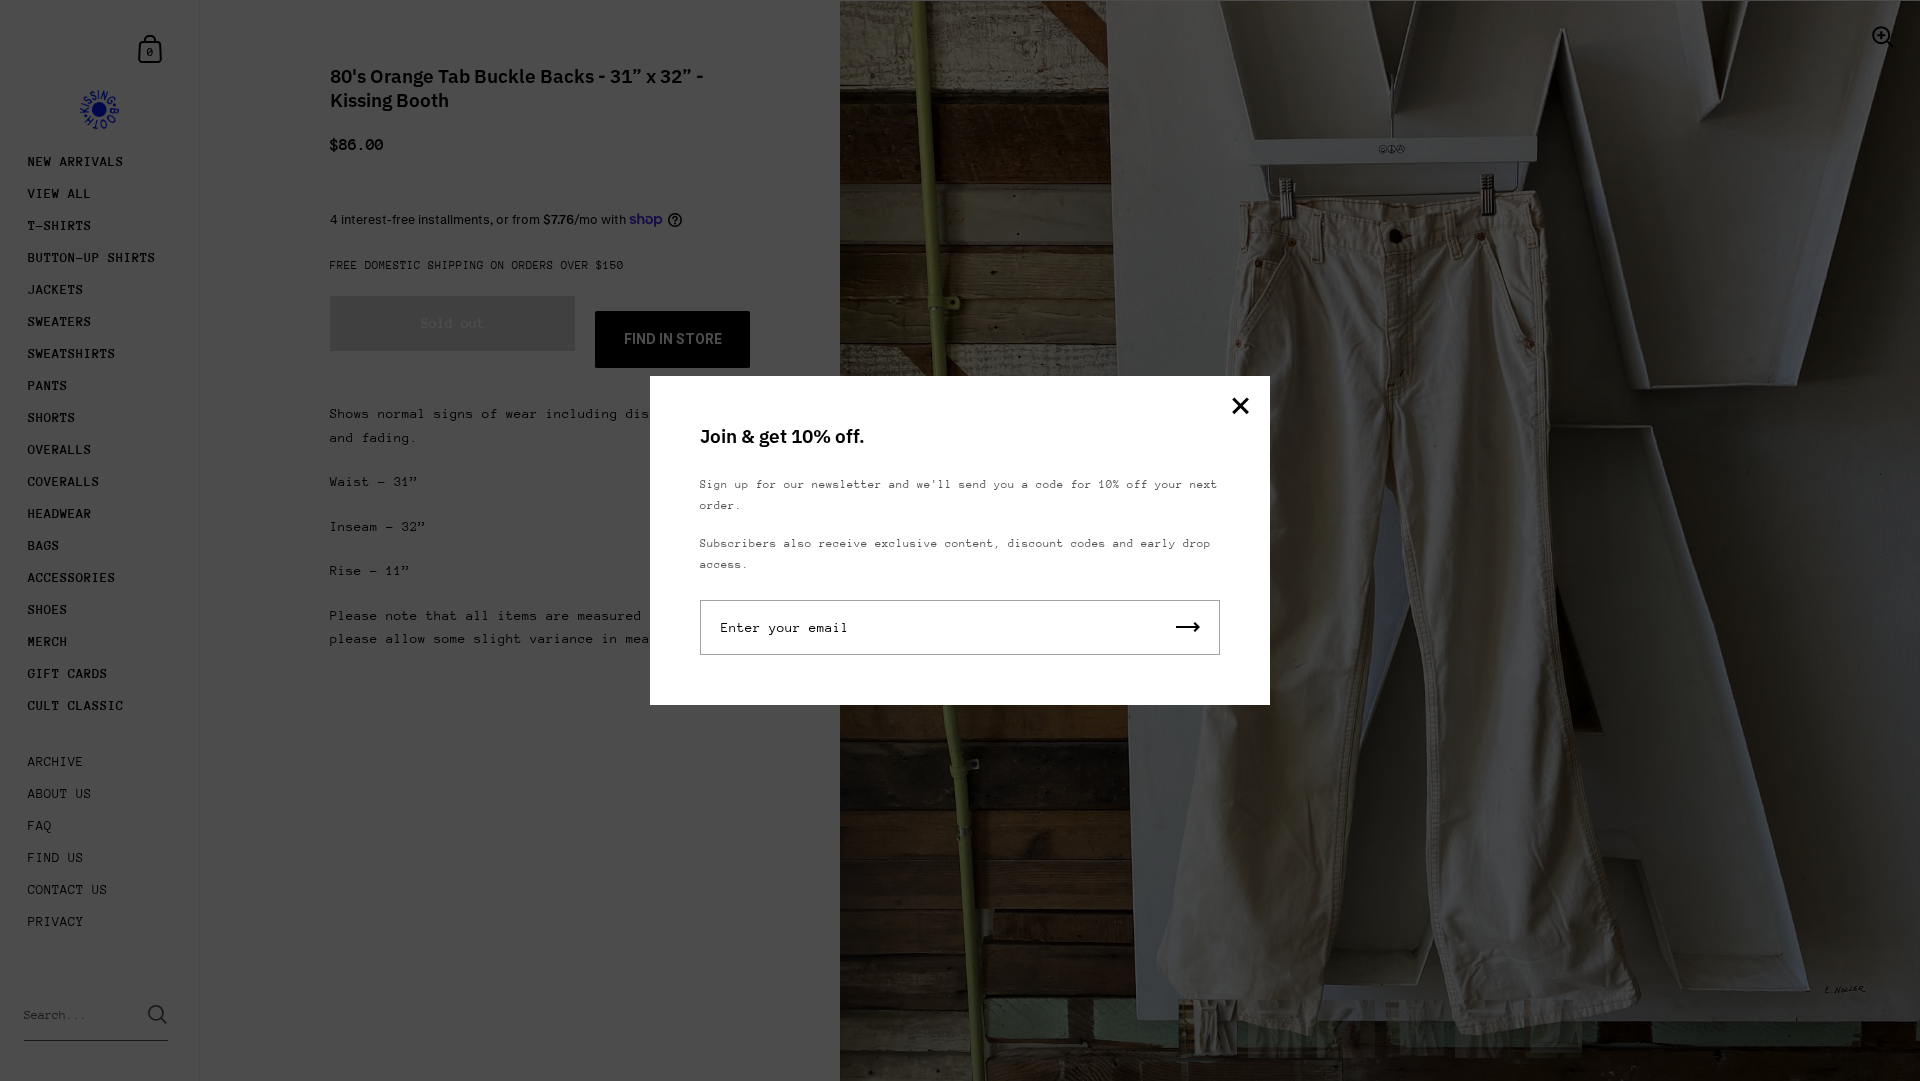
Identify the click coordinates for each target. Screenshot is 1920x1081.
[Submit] (1188, 627)
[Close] (1240, 407)
